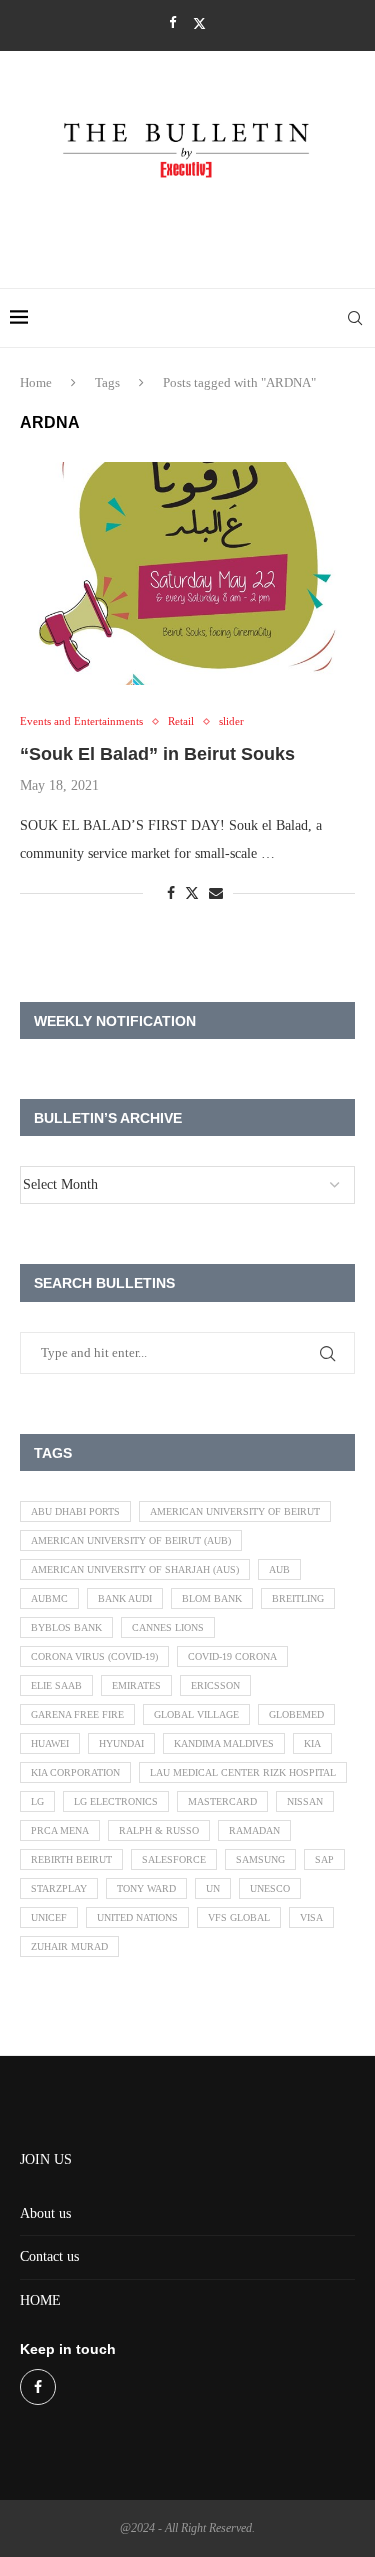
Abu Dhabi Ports (75, 1511)
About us (45, 2213)
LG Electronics (116, 1801)
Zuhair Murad (69, 1946)
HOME (40, 2300)
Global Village (196, 1714)
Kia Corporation (75, 1772)
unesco (270, 1888)
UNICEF (49, 1917)
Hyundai (121, 1743)
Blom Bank (212, 1598)
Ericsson (215, 1685)
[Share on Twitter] (192, 893)
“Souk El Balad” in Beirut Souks (157, 754)
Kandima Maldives (224, 1743)
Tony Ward (146, 1888)
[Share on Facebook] (171, 894)
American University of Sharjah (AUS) (135, 1569)
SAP (324, 1859)
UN (213, 1888)
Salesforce (174, 1859)
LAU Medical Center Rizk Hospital (243, 1772)
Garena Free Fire (77, 1714)
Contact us (49, 2256)
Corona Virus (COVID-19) (94, 1656)
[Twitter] (199, 23)
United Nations (137, 1917)
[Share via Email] (216, 894)
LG (37, 1801)
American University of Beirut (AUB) (131, 1540)
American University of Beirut (235, 1511)
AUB (279, 1569)
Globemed (296, 1714)
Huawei (50, 1743)
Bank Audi (125, 1598)
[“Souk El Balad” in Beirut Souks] (187, 573)
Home (36, 382)
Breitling (298, 1598)
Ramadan (254, 1830)
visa (311, 1917)
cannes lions (168, 1627)
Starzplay (59, 1888)
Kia (312, 1743)
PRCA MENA (60, 1830)
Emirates (136, 1685)
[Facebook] (172, 23)
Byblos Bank (66, 1627)
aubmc (49, 1598)
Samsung (260, 1859)
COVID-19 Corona (232, 1656)
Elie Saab (56, 1685)
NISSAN (305, 1801)
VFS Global (239, 1917)
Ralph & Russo (159, 1830)
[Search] (355, 318)
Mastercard (222, 1801)
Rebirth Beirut (71, 1859)
